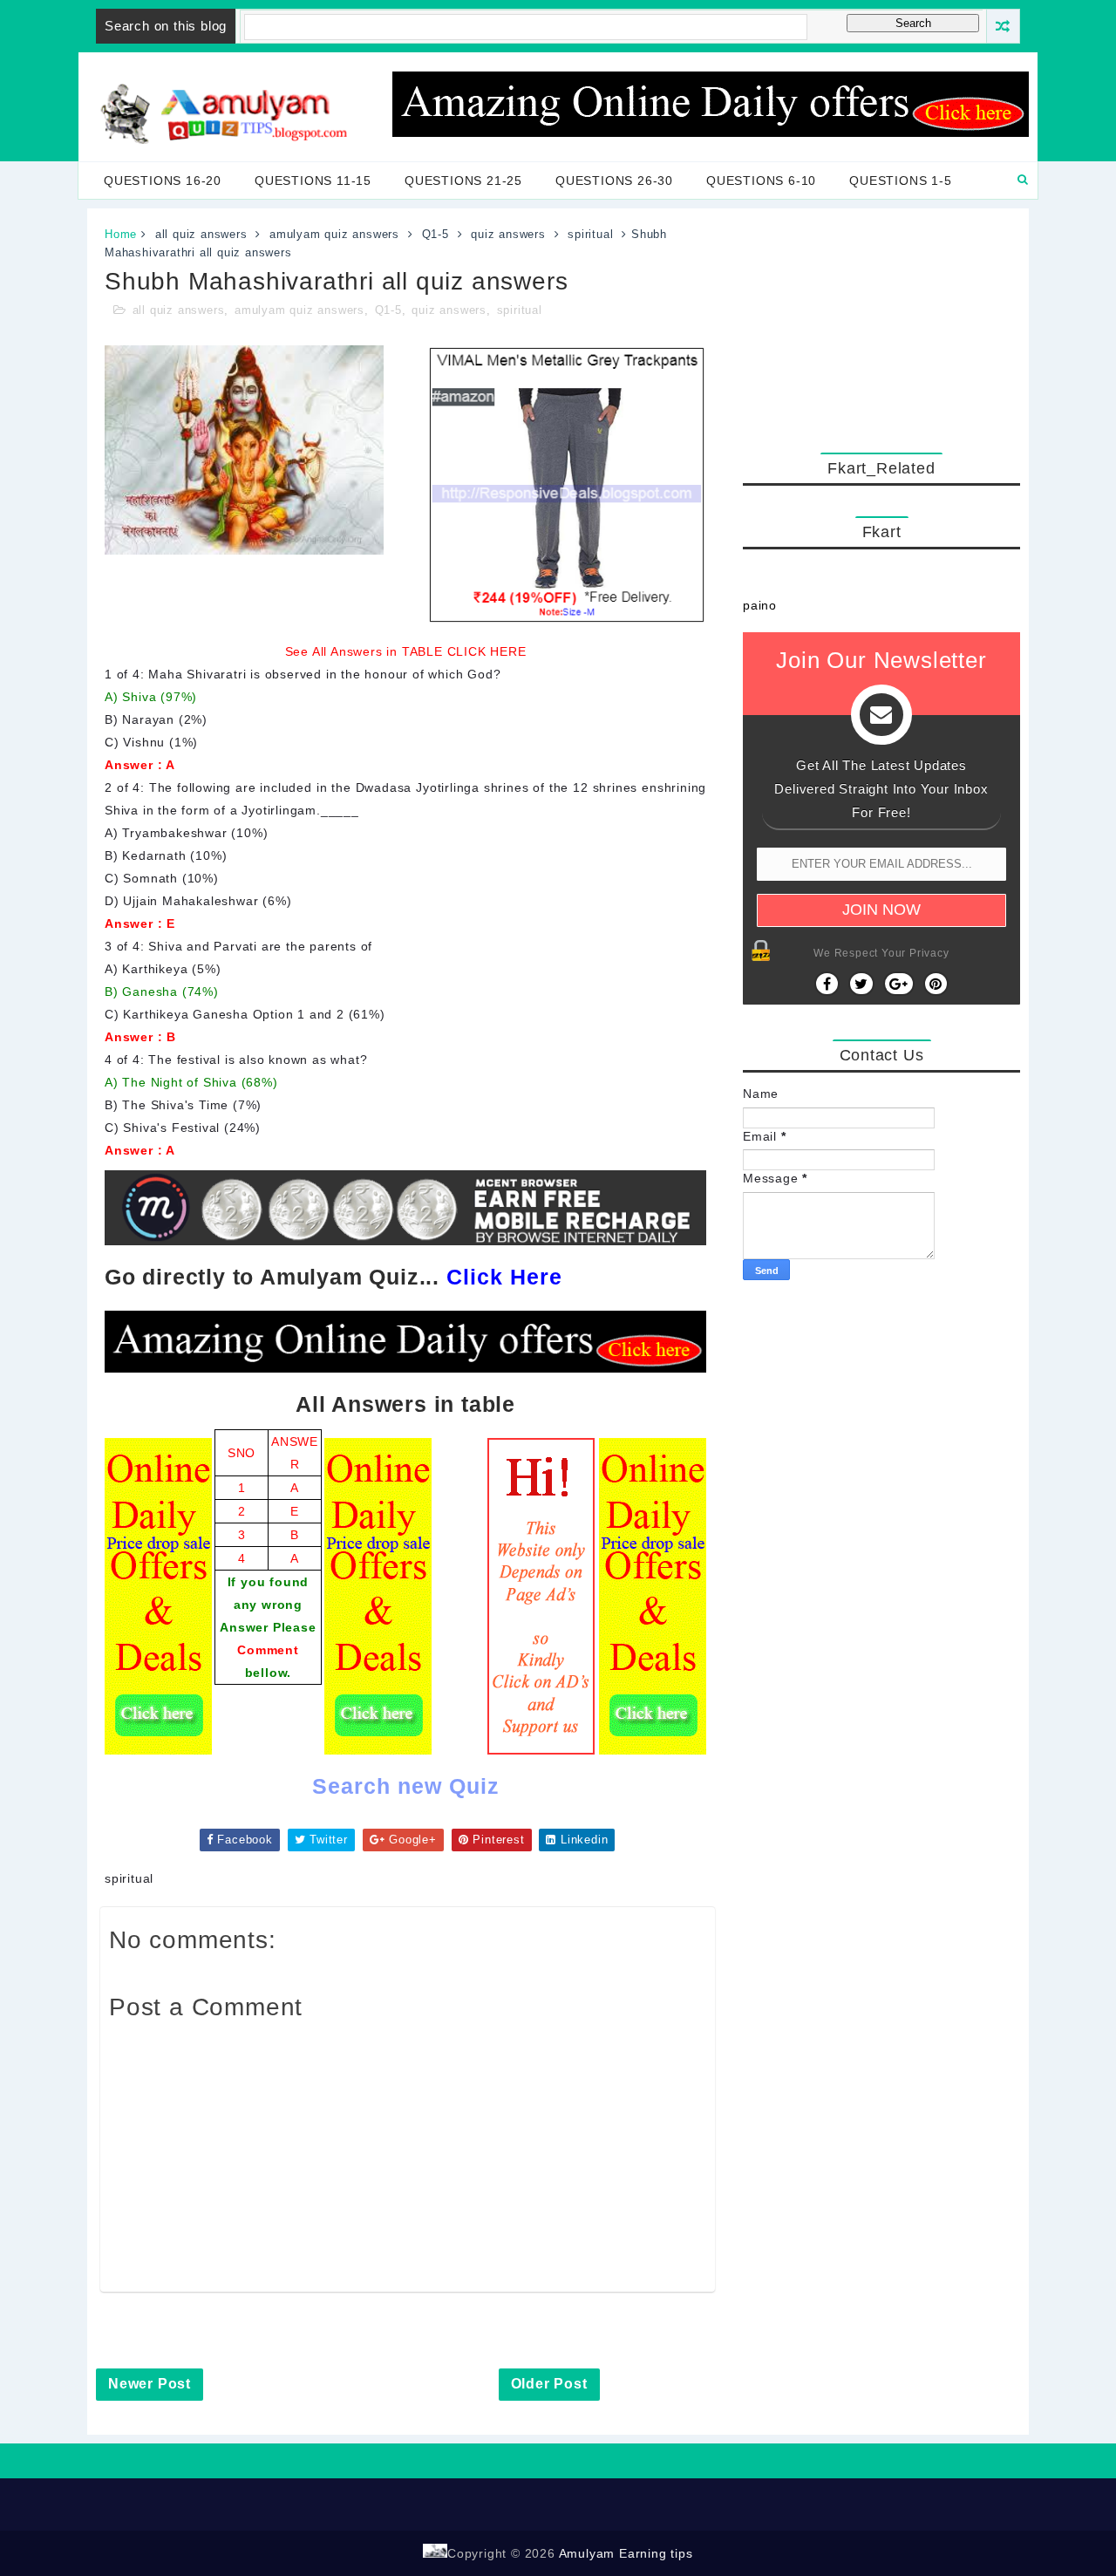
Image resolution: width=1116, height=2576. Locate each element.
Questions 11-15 (313, 181)
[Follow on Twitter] (861, 984)
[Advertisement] (881, 326)
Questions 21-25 (463, 181)
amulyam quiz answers (334, 234)
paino (760, 605)
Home (121, 234)
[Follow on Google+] (899, 984)
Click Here (504, 1277)
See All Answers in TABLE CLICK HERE (406, 651)
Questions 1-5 (900, 181)
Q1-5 (436, 234)
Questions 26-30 (614, 181)
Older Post (549, 2384)
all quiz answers (201, 234)
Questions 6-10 (761, 181)
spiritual (590, 234)
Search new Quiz (406, 1786)
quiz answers (508, 234)
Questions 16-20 (163, 181)
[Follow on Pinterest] (936, 984)
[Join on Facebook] (827, 984)
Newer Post (150, 2384)
